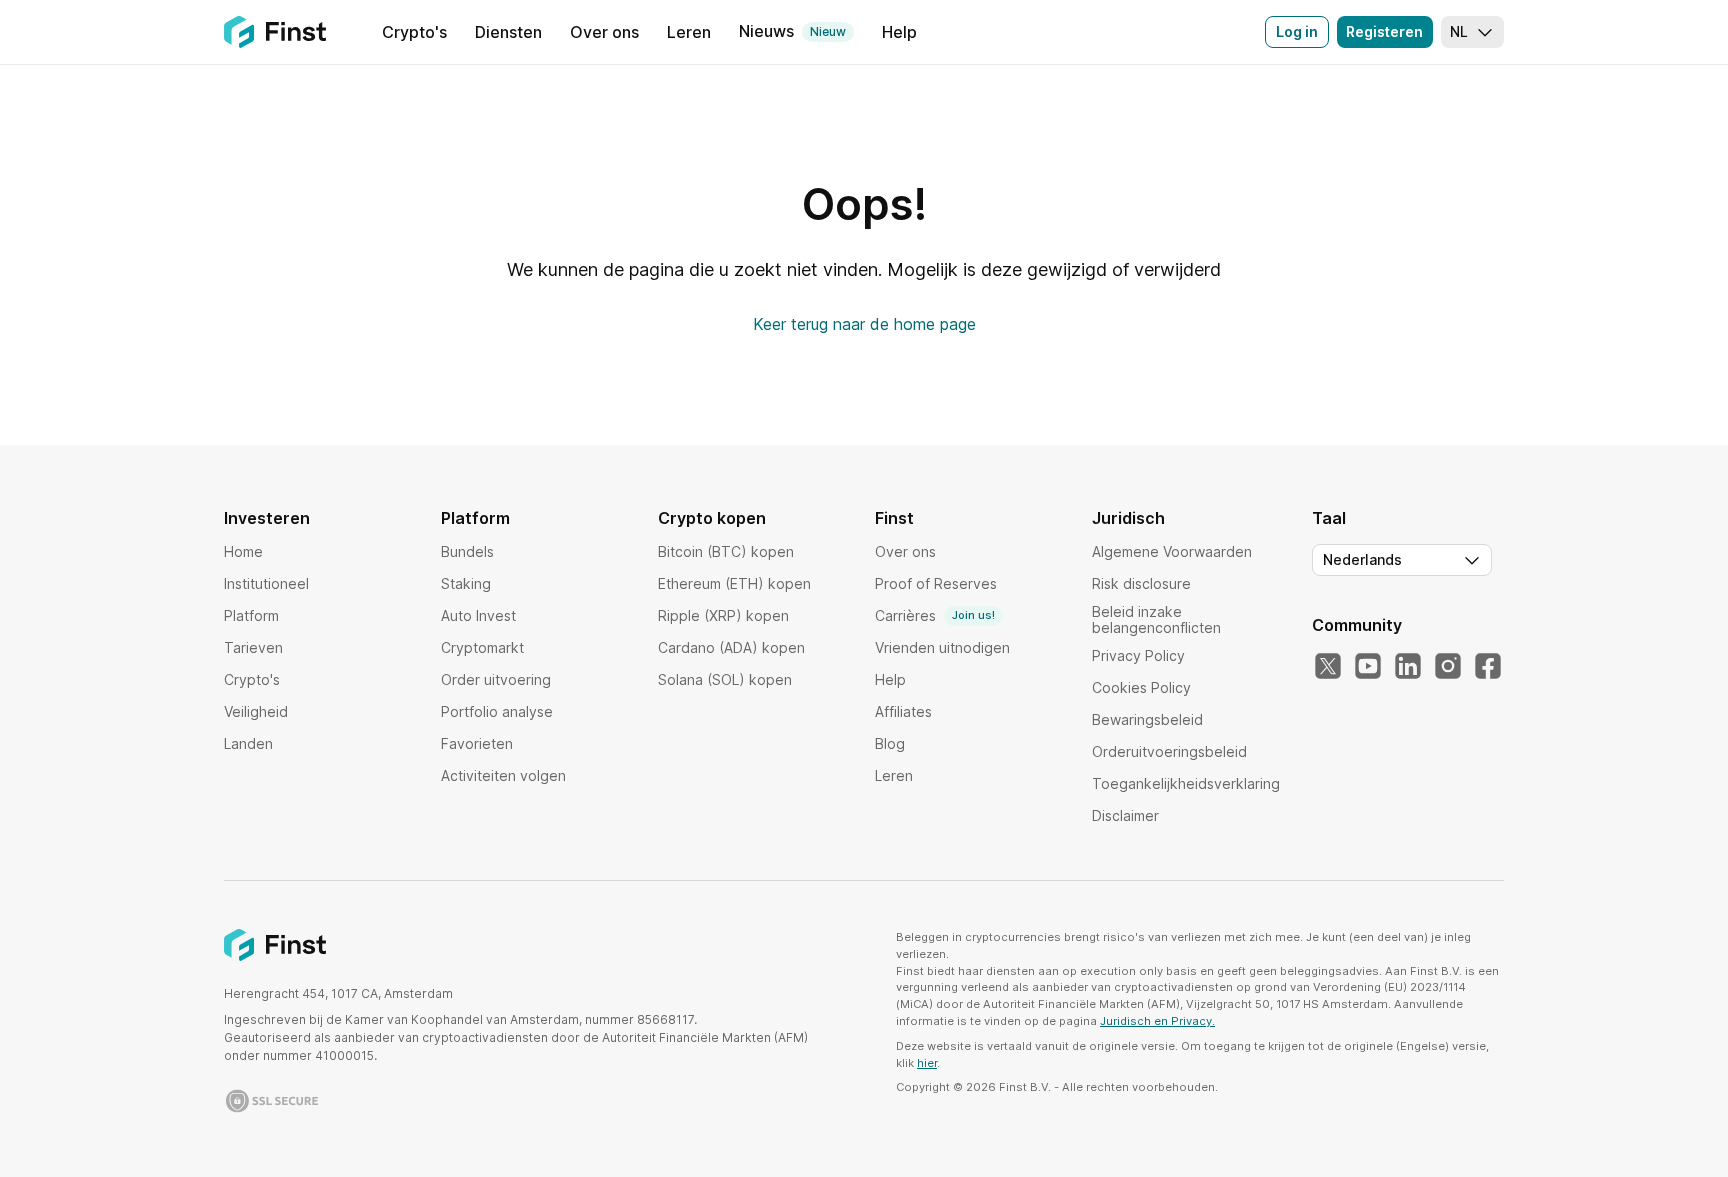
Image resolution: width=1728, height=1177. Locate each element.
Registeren (1384, 31)
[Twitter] (1328, 667)
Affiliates (903, 711)
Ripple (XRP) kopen (723, 615)
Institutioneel (266, 583)
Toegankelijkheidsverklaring (1186, 783)
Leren (894, 775)
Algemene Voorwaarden (1172, 551)
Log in (1297, 31)
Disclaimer (1125, 815)
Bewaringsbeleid (1147, 719)
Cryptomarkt (482, 647)
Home (243, 551)
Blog (890, 743)
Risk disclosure (1141, 583)
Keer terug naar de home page (864, 324)
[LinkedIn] (1408, 667)
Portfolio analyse (497, 711)
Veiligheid (256, 711)
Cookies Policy (1141, 687)
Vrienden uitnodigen (942, 647)
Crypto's (252, 679)
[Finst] (275, 32)
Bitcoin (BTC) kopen (726, 551)
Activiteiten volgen (503, 775)
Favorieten (477, 743)
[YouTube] (1368, 667)
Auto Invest (478, 615)
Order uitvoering (496, 679)
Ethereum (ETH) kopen (734, 583)
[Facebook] (1488, 667)
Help (890, 679)
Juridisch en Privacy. (1157, 1021)
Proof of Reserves (936, 583)
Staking (466, 583)
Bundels (467, 551)
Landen (248, 743)
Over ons (905, 551)
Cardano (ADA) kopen (731, 647)
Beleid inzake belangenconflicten (1156, 619)
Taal (1329, 518)
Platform (251, 615)
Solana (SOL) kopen (725, 679)
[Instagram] (1448, 667)
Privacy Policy (1138, 655)
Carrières (935, 615)
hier (927, 1063)
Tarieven (253, 647)
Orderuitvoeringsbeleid (1169, 751)
